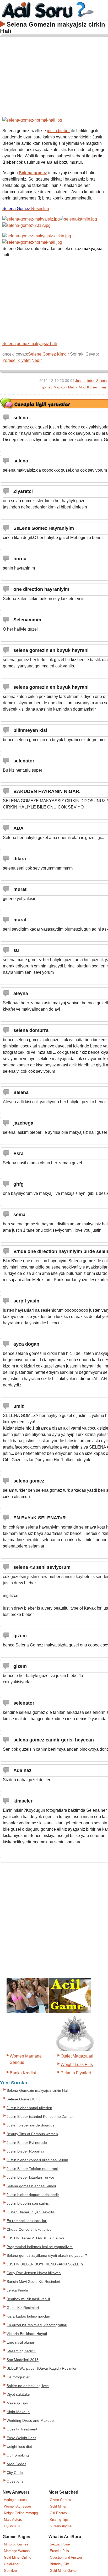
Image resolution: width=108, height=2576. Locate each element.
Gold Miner (58, 2506)
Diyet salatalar (18, 2395)
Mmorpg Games (16, 2544)
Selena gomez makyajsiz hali (30, 344)
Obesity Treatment (22, 2429)
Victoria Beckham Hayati (27, 2334)
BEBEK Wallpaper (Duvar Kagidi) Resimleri (42, 2368)
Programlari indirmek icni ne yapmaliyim (40, 2247)
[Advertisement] (54, 76)
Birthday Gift (59, 2564)
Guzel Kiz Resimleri (23, 2308)
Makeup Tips (17, 2403)
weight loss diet (19, 2447)
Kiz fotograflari (18, 2377)
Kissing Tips (59, 2520)
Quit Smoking (18, 2455)
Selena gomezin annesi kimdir (31, 2186)
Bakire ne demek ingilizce (28, 2386)
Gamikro (10, 2571)
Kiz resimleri (96, 387)
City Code (15, 2473)
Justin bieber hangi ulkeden (29, 2108)
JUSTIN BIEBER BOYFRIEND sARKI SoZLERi (45, 2264)
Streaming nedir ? (21, 2351)
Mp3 (82, 387)
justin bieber (58, 131)
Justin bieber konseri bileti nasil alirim (37, 2160)
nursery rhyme (61, 2526)
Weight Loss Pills (77, 2065)
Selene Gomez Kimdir (48, 354)
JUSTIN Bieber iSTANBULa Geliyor (36, 2238)
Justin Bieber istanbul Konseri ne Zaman (40, 2117)
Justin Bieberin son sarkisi (28, 2203)
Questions (15, 2481)
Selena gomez (33, 173)
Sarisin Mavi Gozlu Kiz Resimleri (33, 2282)
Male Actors (13, 2520)
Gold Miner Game (63, 2571)
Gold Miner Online (18, 2557)
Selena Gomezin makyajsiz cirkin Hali (37, 2091)
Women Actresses (18, 2506)
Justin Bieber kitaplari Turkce (30, 2177)
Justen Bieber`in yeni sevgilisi (31, 2212)
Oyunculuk (12, 2526)
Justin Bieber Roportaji (25, 2151)
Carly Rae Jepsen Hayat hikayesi (34, 2273)
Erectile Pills (59, 2551)
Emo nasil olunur (20, 2342)
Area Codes (16, 2464)
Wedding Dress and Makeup (30, 2421)
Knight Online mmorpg (21, 2513)
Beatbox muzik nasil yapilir (28, 2299)
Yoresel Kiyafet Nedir (22, 360)
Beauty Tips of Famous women (32, 2134)
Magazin (60, 387)
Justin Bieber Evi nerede (27, 2143)
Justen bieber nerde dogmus (30, 2125)
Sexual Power (60, 2544)
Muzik (73, 387)
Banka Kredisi (23, 2073)
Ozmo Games (60, 2500)
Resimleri (26, 209)
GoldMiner (12, 2564)
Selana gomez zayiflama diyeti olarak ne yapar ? (47, 2256)
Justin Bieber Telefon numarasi (32, 2169)
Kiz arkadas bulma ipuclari (28, 2316)
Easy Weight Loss (21, 2438)
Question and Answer (66, 2557)
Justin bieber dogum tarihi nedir (33, 2195)
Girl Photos (58, 2513)
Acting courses (15, 2500)
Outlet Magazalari (77, 2056)
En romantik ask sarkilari (27, 2221)
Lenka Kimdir (17, 2290)
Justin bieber (85, 381)
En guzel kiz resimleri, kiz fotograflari (37, 2325)
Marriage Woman (17, 2551)
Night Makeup (18, 2412)
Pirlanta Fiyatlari (76, 2073)
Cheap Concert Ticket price (29, 2230)
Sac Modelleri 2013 (23, 2360)
